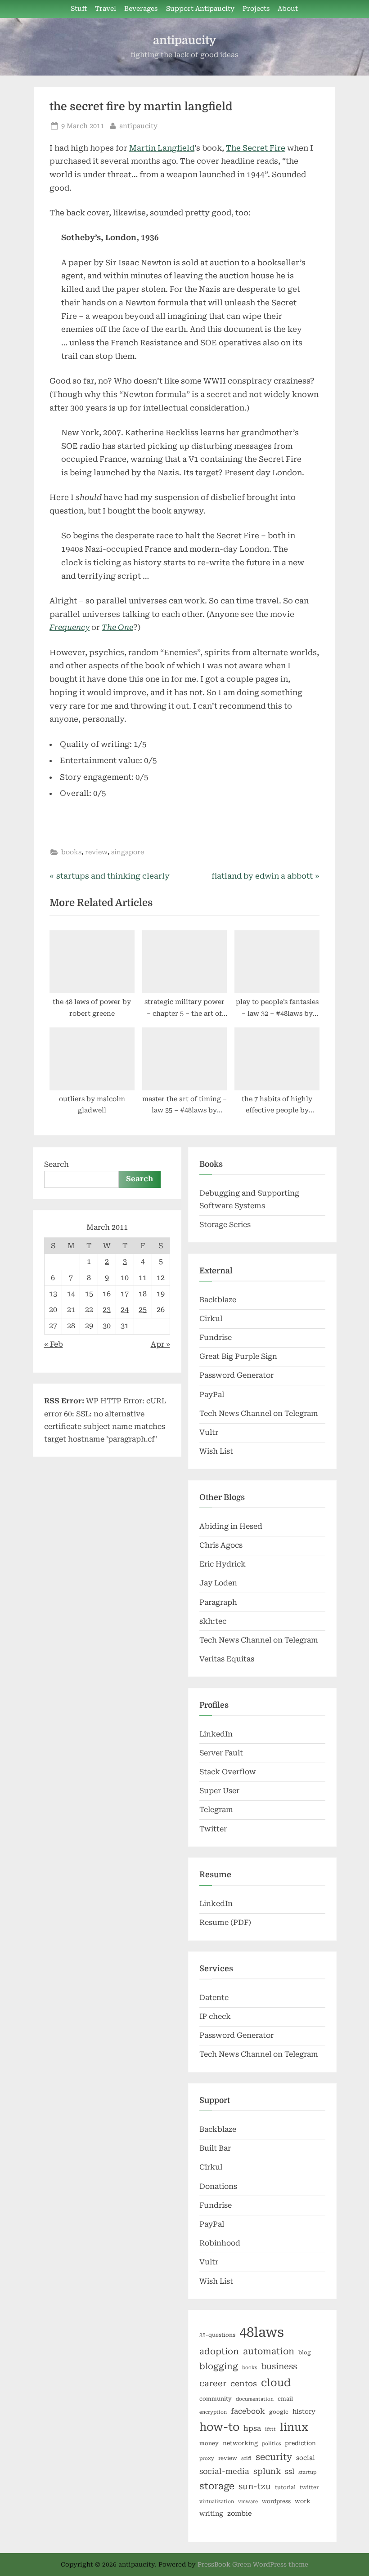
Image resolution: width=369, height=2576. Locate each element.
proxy (207, 2458)
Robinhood (220, 2243)
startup (307, 2472)
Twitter (213, 1829)
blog (305, 2353)
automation (269, 2351)
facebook (248, 2411)
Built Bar (215, 2148)
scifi (246, 2458)
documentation (255, 2399)
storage (217, 2486)
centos (244, 2384)
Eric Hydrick (223, 1564)
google (279, 2412)
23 (107, 1310)
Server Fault (221, 1753)
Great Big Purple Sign (238, 1356)
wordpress (276, 2501)
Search (56, 1164)
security (274, 2457)
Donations (218, 2186)
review (96, 852)
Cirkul (211, 1319)
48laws (262, 2332)
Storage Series (225, 1225)
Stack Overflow (228, 1772)
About (288, 9)
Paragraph (218, 1602)
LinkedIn (216, 1734)
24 (125, 1310)
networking (240, 2443)
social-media (224, 2471)
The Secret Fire (256, 148)
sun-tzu (255, 2486)
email (285, 2399)
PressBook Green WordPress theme (253, 2564)
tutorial (285, 2487)
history (304, 2411)
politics (271, 2444)
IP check (215, 2016)
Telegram (216, 1810)
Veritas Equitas (227, 1659)
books (71, 852)
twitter (309, 2487)
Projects (256, 9)
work (303, 2501)
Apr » (160, 1344)
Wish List (216, 1451)
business (279, 2366)
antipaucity (184, 40)
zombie (240, 2513)
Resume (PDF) (225, 1922)
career (213, 2383)
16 (107, 1294)
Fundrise (216, 1337)
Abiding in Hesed (231, 1526)
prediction (300, 2443)
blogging (219, 2366)
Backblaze (218, 1300)
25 (143, 1310)
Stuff (79, 9)
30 (107, 1326)
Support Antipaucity (200, 9)
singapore (128, 852)
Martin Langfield (162, 148)
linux (294, 2427)
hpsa (252, 2428)
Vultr (209, 1432)
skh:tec (213, 1621)
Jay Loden (218, 1583)
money (209, 2443)
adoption (219, 2352)
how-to (219, 2427)
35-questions (217, 2335)
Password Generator (236, 1375)
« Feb (54, 1344)
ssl (290, 2471)
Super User (219, 1791)
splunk (267, 2471)
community (216, 2399)
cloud (276, 2383)
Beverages (141, 9)
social (306, 2458)
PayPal (212, 1395)
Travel (106, 9)
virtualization (217, 2502)
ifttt (270, 2429)
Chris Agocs (221, 1545)
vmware (248, 2502)
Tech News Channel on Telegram (259, 1413)
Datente (214, 1998)
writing (211, 2513)
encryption (213, 2412)
